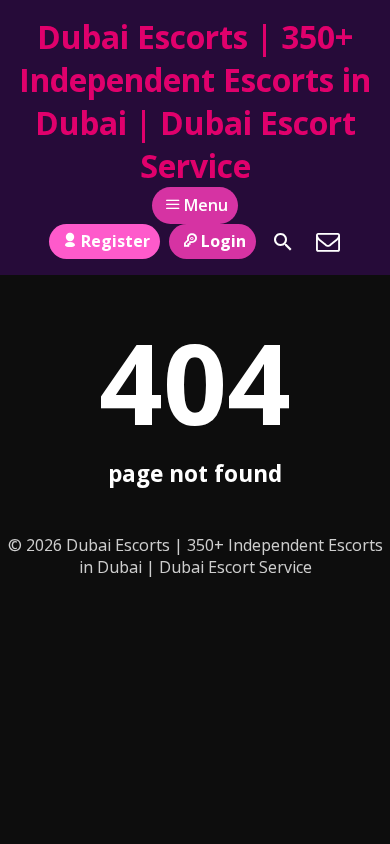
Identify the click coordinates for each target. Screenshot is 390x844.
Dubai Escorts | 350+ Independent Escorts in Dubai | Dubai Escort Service (195, 101)
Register (115, 241)
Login (223, 241)
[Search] (283, 242)
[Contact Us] (328, 242)
